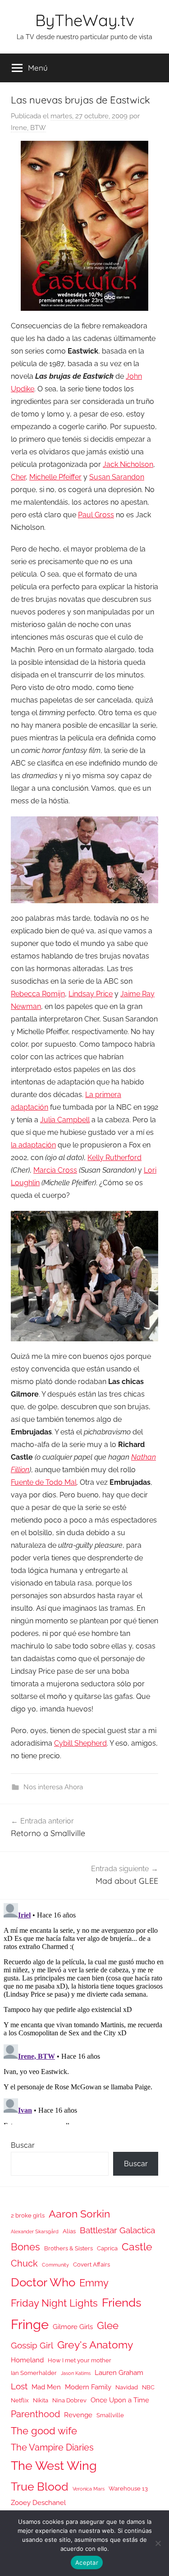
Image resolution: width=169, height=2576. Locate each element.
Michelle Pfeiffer (55, 477)
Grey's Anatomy (95, 2345)
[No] (158, 2543)
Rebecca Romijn (38, 994)
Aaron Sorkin (79, 2214)
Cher (18, 477)
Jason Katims (76, 2373)
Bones (25, 2247)
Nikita (41, 2400)
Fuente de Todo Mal (44, 1482)
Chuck (24, 2263)
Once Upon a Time (120, 2400)
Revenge (78, 2415)
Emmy (94, 2283)
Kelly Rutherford (114, 1158)
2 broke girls (28, 2215)
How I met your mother (80, 2360)
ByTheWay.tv (85, 20)
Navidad (127, 2387)
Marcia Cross (55, 1170)
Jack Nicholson (128, 464)
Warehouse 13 (128, 2489)
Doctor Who (43, 2282)
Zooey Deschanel (38, 2502)
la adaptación (33, 1145)
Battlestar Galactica (117, 2230)
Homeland (27, 2360)
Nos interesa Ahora (53, 1787)
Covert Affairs (91, 2265)
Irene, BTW (28, 128)
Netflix (20, 2400)
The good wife (44, 2431)
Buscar (23, 2145)
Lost (19, 2386)
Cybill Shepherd (80, 1743)
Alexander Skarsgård (35, 2231)
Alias (69, 2231)
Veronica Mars (89, 2489)
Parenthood (35, 2414)
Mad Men (46, 2387)
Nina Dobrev (69, 2400)
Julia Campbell (65, 1120)
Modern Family (88, 2387)
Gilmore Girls (73, 2327)
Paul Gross (96, 515)
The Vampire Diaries (52, 2447)
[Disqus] (84, 2012)
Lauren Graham (119, 2372)
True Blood (40, 2486)
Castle (137, 2247)
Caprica (107, 2248)
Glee (108, 2326)
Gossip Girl (32, 2345)
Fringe (30, 2324)
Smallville (110, 2415)
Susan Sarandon (117, 477)
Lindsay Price (91, 994)
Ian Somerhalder (34, 2373)
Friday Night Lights (54, 2303)
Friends (122, 2302)
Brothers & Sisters (69, 2248)
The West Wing (54, 2466)
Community (55, 2265)
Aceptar (87, 2563)
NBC (148, 2387)
